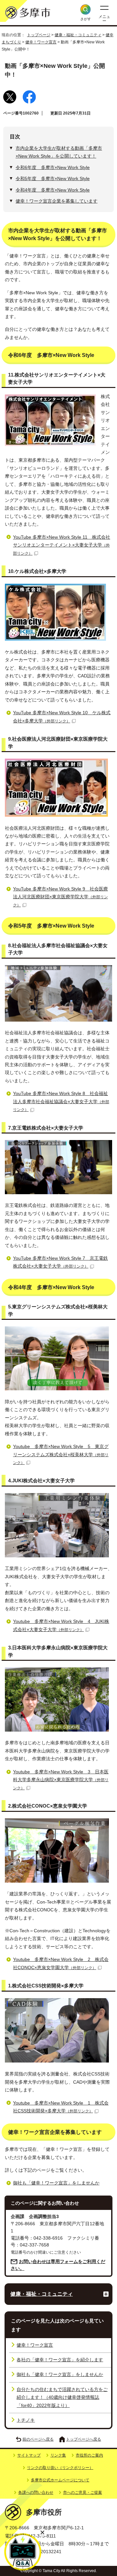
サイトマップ (29, 2455)
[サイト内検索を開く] (85, 9)
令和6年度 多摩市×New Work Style (53, 168)
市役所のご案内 (89, 2455)
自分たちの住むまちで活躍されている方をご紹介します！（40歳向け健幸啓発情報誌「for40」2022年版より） (62, 2398)
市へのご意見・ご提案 (83, 2492)
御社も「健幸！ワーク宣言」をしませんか (56, 2183)
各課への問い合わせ (36, 2492)
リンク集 (58, 2455)
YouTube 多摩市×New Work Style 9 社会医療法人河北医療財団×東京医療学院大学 (60, 897)
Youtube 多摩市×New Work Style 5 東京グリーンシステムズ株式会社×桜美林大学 (61, 1455)
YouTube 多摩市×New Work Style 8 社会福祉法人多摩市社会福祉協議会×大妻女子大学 (61, 1102)
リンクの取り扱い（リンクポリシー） (60, 2468)
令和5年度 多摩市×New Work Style (53, 179)
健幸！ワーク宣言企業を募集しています (57, 201)
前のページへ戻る (38, 2439)
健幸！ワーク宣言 (41, 42)
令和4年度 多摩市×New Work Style (53, 190)
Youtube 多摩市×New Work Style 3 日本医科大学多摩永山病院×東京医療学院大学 (61, 1780)
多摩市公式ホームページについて (60, 2480)
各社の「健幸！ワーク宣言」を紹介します (60, 2360)
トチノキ (26, 2420)
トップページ (39, 35)
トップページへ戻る (84, 2439)
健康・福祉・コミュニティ (78, 35)
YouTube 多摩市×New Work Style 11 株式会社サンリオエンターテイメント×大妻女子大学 (62, 545)
